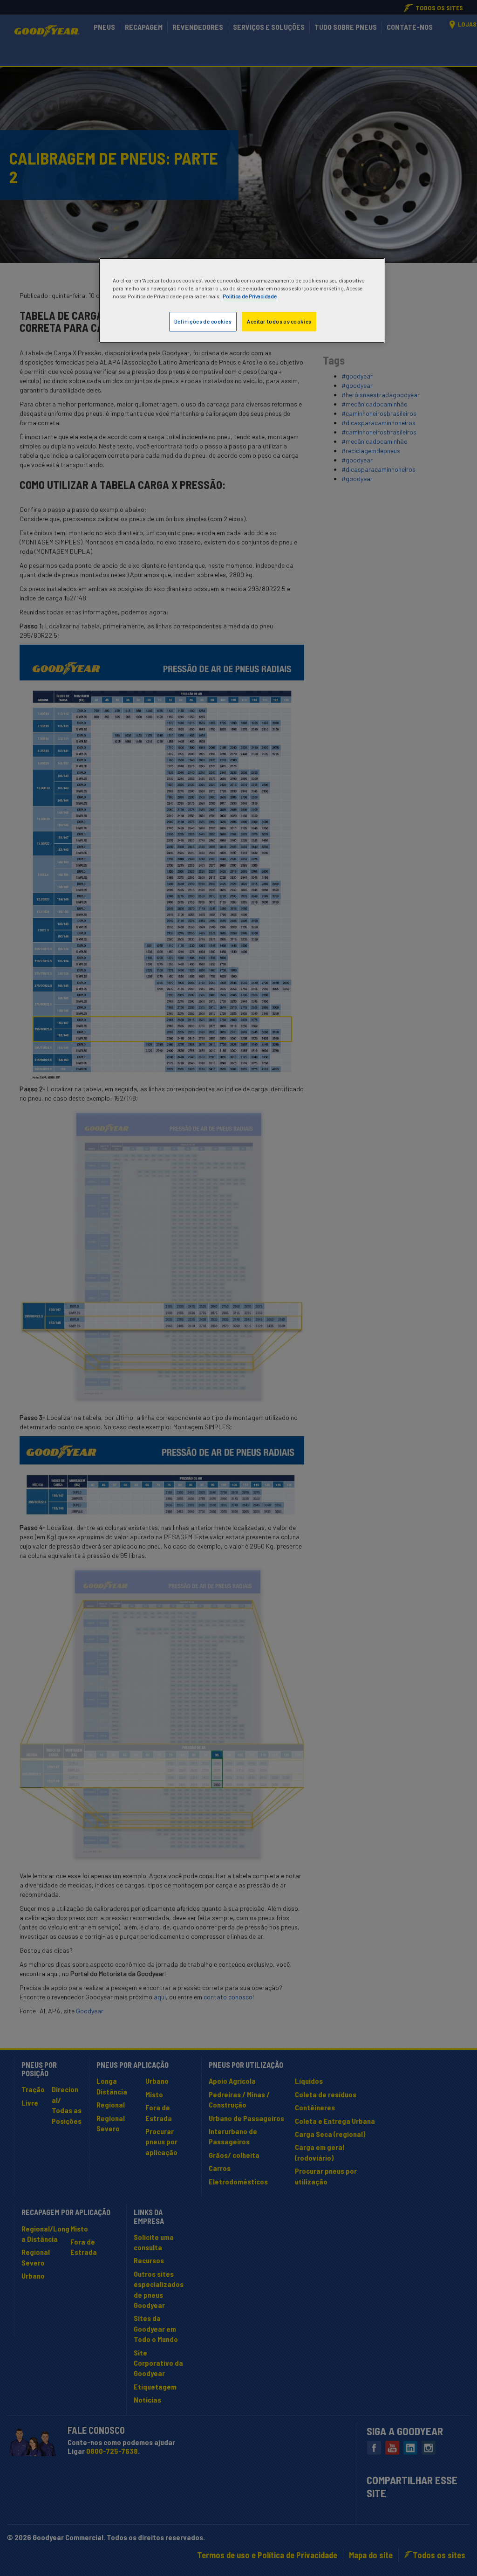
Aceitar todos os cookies (279, 321)
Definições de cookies (203, 321)
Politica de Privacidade (250, 296)
